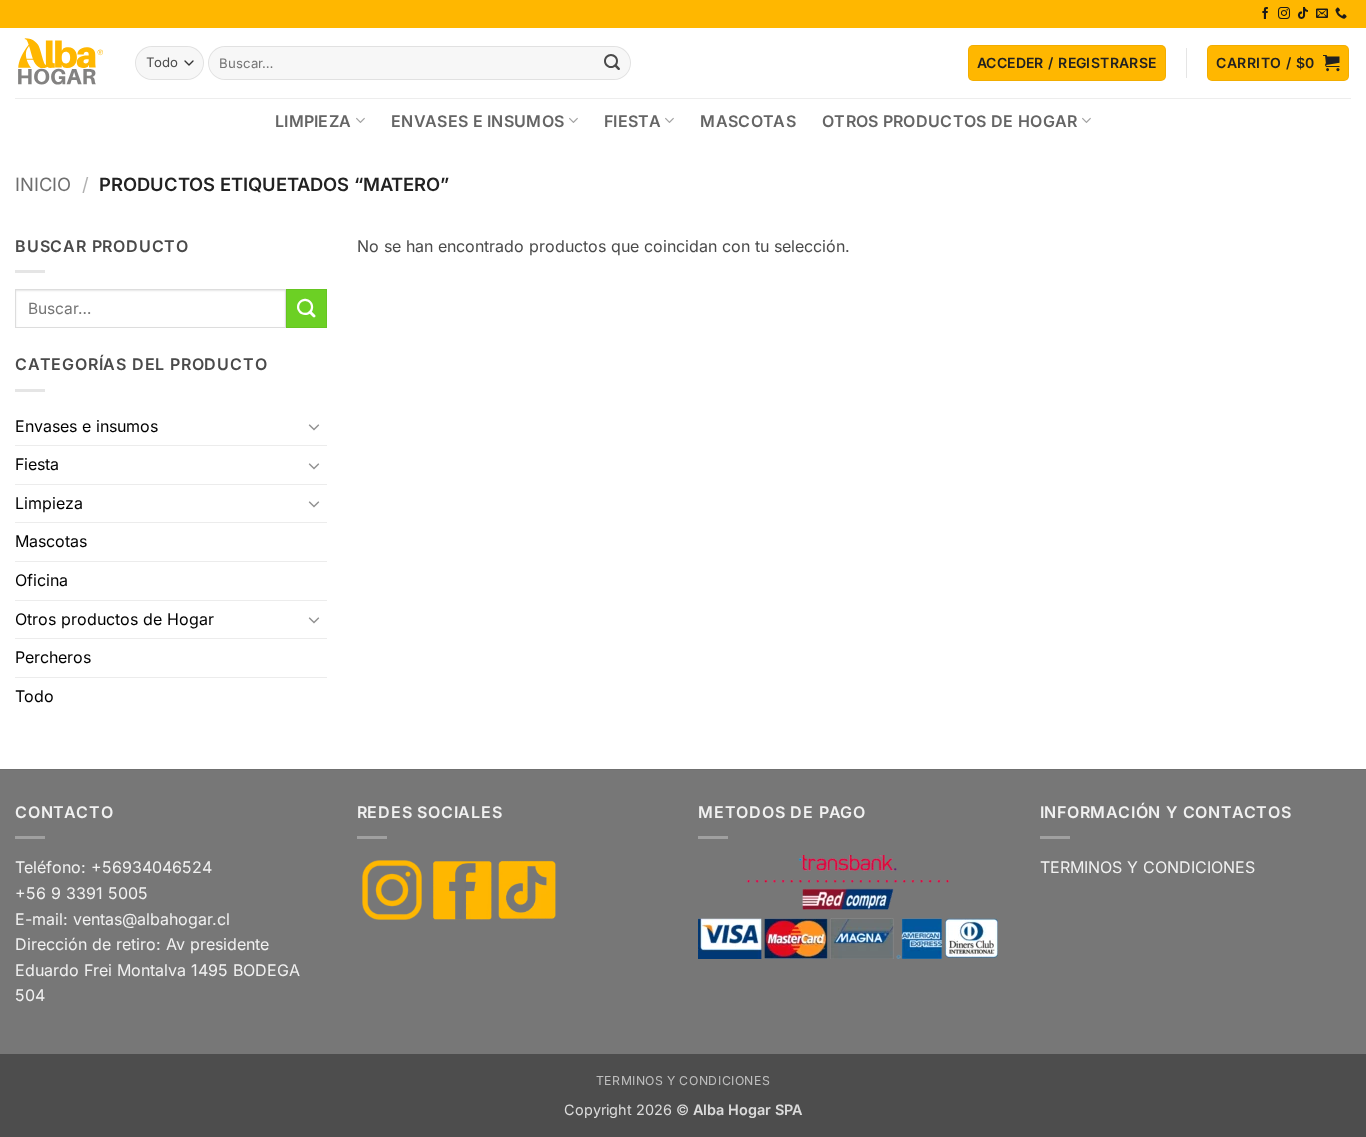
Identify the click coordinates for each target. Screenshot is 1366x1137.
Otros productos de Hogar (950, 121)
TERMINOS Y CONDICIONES (1147, 867)
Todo (34, 696)
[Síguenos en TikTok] (1303, 14)
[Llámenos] (1341, 14)
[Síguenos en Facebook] (1265, 14)
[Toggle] (315, 426)
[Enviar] (613, 63)
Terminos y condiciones (683, 1080)
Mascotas (748, 121)
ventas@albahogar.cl (151, 919)
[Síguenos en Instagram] (1284, 14)
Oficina (41, 580)
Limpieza (313, 121)
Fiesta (632, 121)
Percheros (53, 657)
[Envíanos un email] (1322, 14)
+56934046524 (151, 867)
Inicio (43, 184)
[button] (1067, 63)
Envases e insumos (477, 121)
